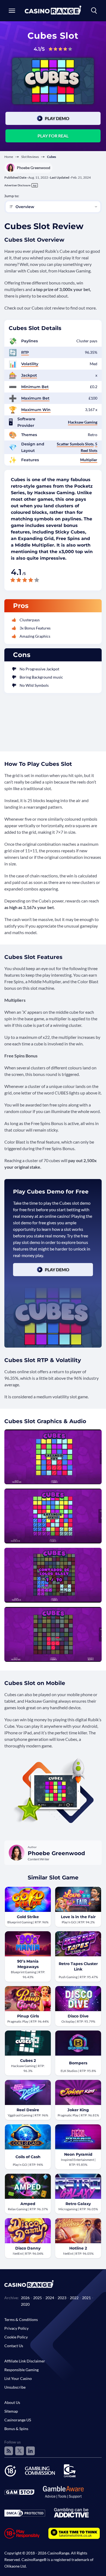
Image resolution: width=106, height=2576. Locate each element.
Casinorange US (18, 2420)
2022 (74, 2298)
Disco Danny (28, 2248)
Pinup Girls (28, 2016)
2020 (25, 2304)
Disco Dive (78, 2016)
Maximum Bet (35, 398)
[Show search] (94, 11)
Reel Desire (28, 2110)
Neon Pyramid (78, 2154)
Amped (28, 2204)
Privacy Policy (16, 2328)
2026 (25, 2298)
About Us (12, 2402)
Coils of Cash (28, 2157)
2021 (86, 2298)
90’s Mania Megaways (28, 1964)
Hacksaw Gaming (83, 422)
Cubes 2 (28, 2061)
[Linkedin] (30, 2451)
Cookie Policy (16, 2337)
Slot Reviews (30, 157)
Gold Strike (28, 1917)
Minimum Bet (35, 387)
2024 (50, 2298)
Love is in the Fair (78, 1917)
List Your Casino (18, 2378)
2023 (62, 2298)
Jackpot (29, 375)
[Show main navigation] (12, 11)
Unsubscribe (15, 2387)
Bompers (78, 2063)
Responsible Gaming (21, 2370)
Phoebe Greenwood (34, 168)
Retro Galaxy (78, 2204)
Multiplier (89, 460)
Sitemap (11, 2411)
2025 (38, 2298)
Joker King (78, 2110)
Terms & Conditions (21, 2319)
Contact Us (14, 2346)
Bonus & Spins (16, 2429)
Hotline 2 (78, 2248)
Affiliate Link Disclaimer (25, 2361)
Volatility (30, 364)
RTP (25, 352)
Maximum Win (36, 410)
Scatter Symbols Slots (75, 444)
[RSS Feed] (9, 2451)
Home (9, 157)
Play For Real (53, 136)
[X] (20, 2451)
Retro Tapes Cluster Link (78, 1966)
